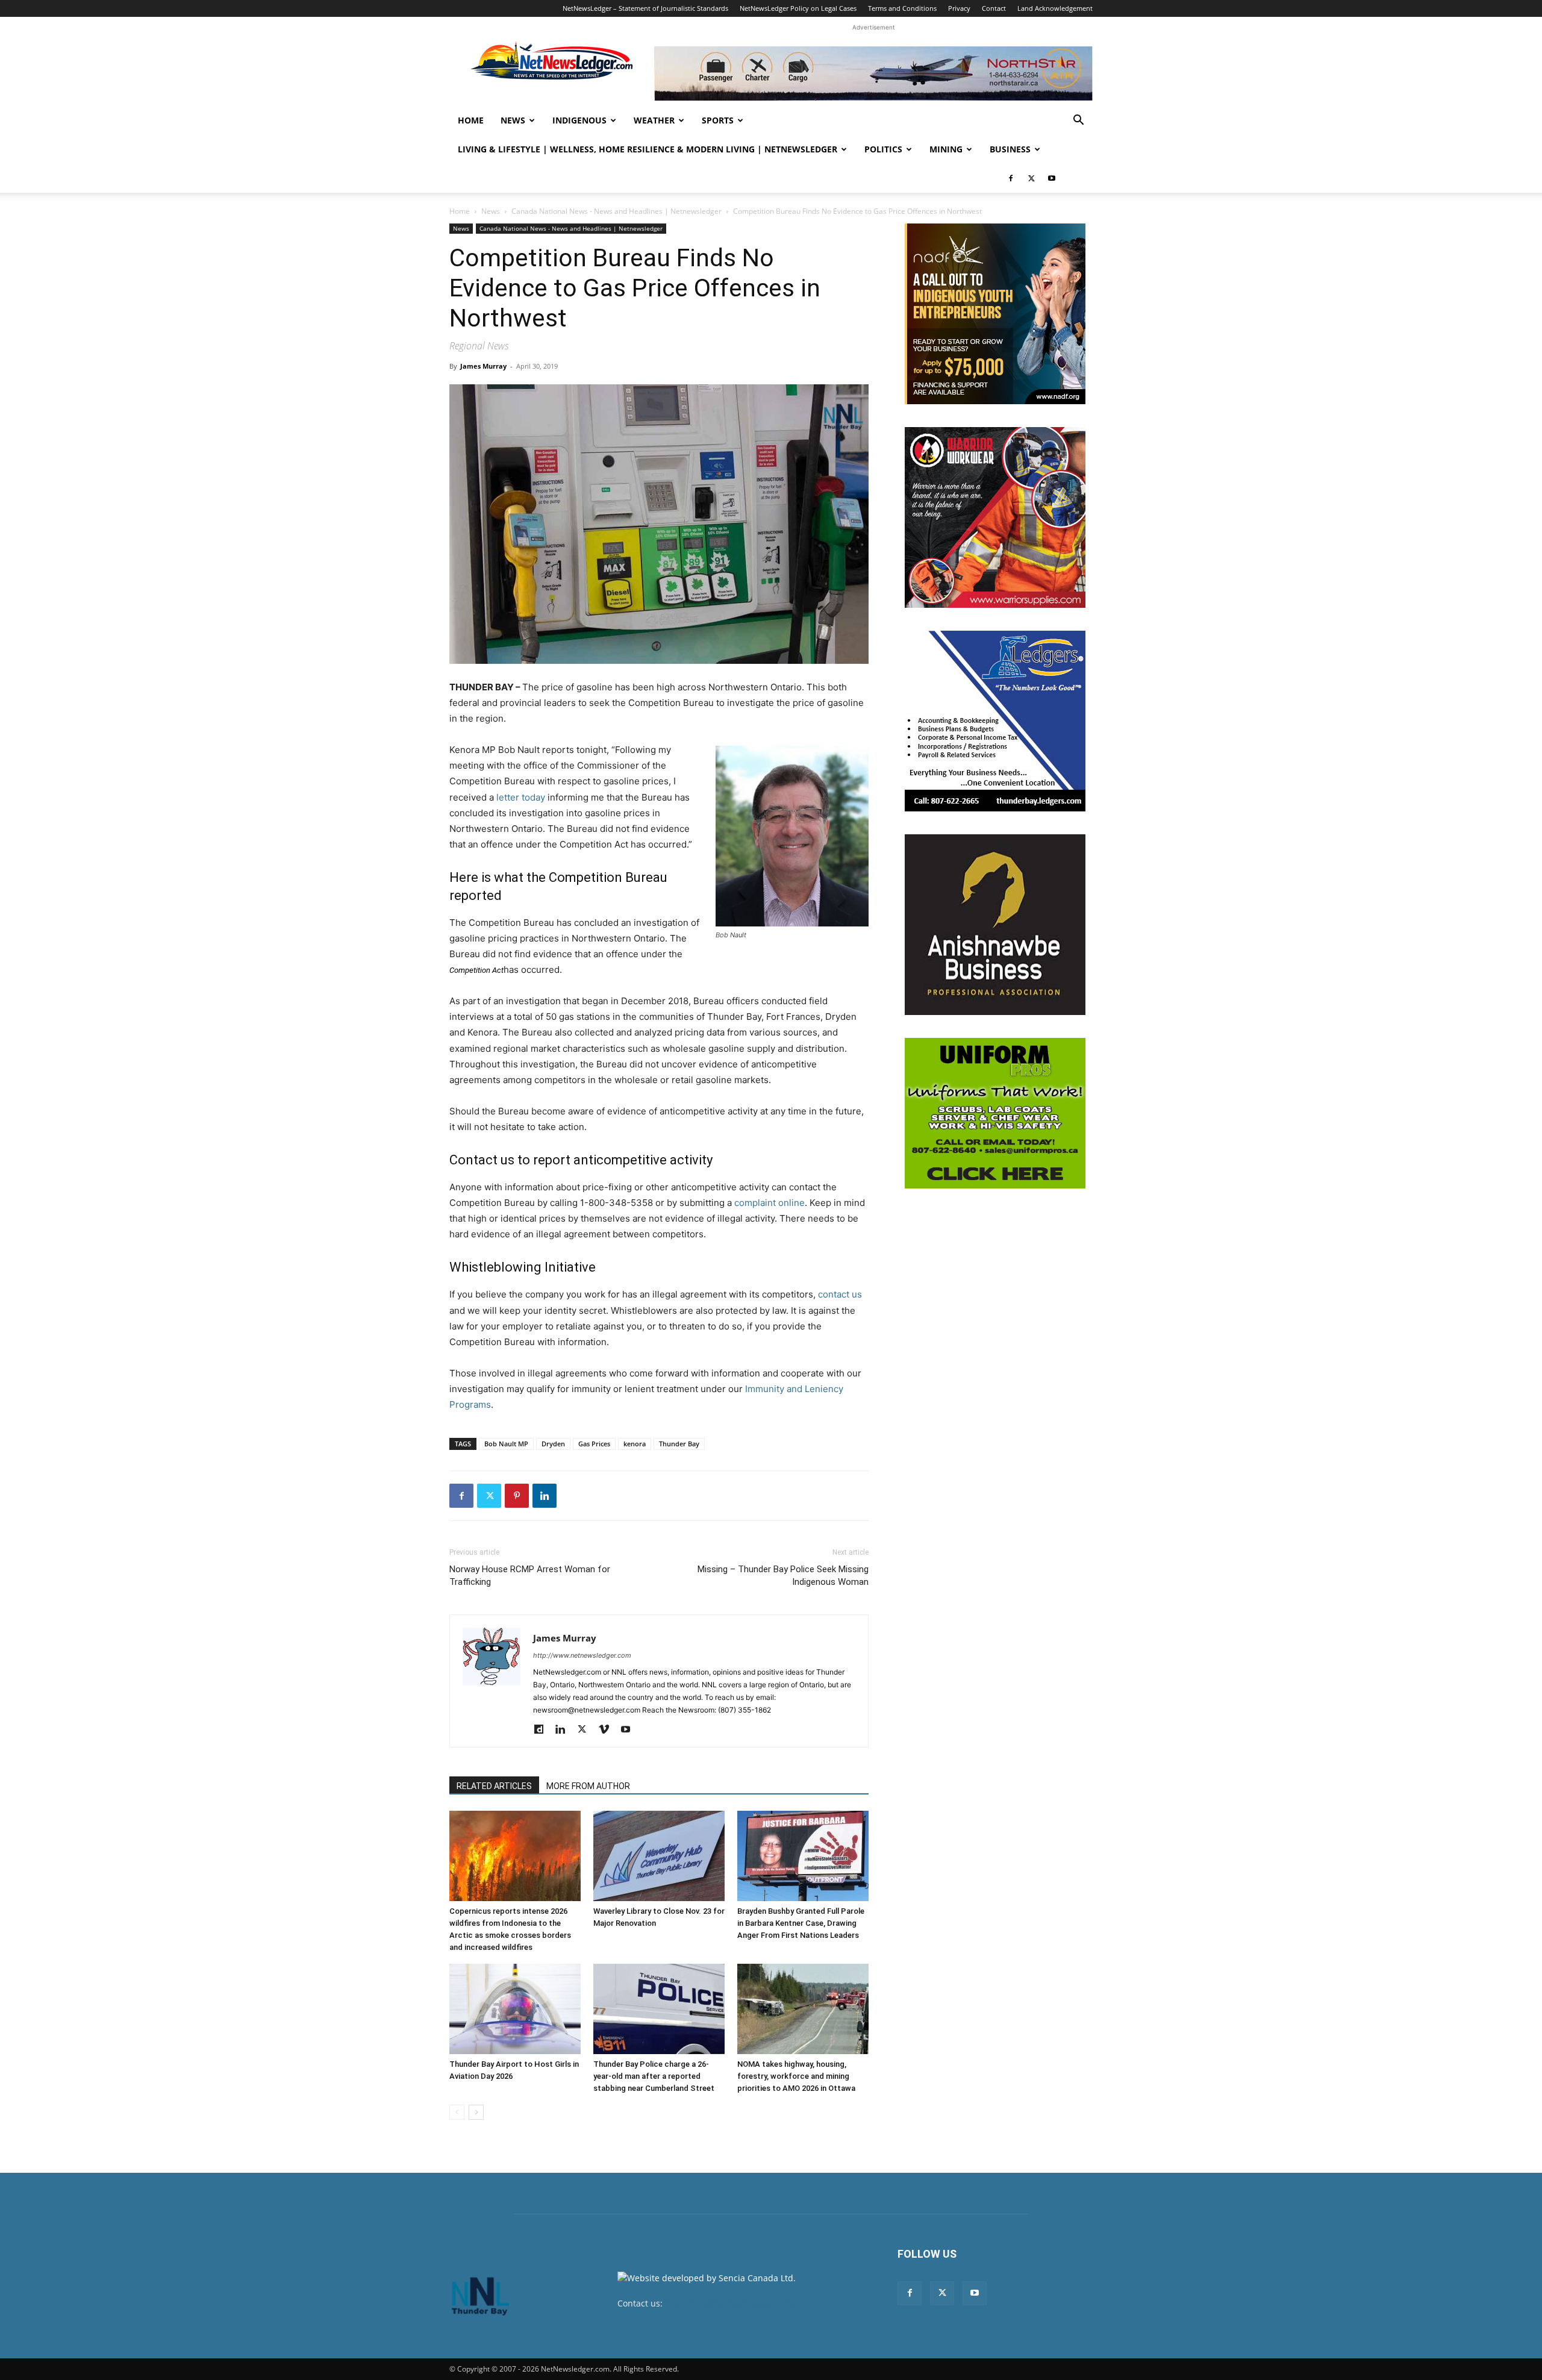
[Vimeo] (608, 1730)
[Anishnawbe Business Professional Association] (995, 925)
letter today (521, 797)
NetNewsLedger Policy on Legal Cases (798, 8)
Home (471, 120)
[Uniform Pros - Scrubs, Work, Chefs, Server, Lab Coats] (995, 1113)
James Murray (483, 366)
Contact (994, 8)
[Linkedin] (545, 1496)
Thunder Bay (679, 1444)
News (513, 120)
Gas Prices (594, 1444)
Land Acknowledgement (1055, 8)
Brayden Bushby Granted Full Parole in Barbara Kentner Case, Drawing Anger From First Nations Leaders (801, 1923)
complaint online (769, 1203)
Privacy (959, 8)
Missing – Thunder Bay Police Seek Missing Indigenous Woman (783, 1576)
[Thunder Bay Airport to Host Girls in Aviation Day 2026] (515, 2009)
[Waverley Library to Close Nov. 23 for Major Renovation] (659, 1856)
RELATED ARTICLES (494, 1786)
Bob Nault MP (506, 1444)
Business (1010, 149)
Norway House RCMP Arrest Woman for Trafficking (530, 1576)
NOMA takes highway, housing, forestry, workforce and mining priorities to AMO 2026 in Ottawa (796, 2076)
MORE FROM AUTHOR (588, 1786)
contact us (840, 1294)
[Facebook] (1011, 178)
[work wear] (995, 517)
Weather (654, 120)
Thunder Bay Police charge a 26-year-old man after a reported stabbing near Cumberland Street (654, 2076)
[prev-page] (457, 2112)
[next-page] (476, 2112)
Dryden (553, 1444)
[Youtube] (1052, 178)
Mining (946, 149)
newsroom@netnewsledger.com (730, 2303)
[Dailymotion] (543, 1730)
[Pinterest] (517, 1496)
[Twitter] (1031, 178)
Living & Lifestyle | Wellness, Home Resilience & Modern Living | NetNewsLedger (648, 149)
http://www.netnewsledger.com (582, 1655)
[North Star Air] (873, 73)
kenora (635, 1444)
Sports (718, 120)
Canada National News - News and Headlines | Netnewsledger (616, 211)
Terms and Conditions (902, 8)
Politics (883, 149)
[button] (1078, 121)
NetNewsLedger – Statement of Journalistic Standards (645, 8)
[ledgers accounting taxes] (995, 721)
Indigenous (579, 120)
